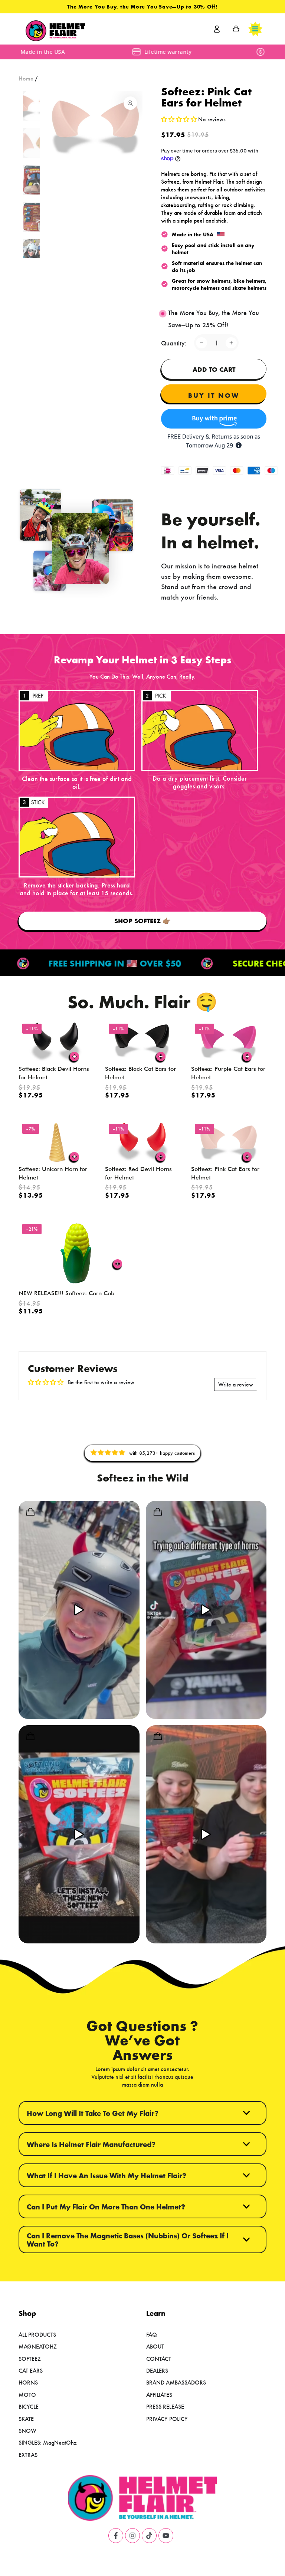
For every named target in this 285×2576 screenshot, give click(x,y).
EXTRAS (28, 2454)
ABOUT (155, 2346)
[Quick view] (75, 1057)
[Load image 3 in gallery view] (36, 180)
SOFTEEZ (30, 2358)
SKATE (26, 2419)
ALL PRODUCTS (37, 2334)
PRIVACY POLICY (167, 2419)
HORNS (28, 2382)
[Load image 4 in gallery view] (36, 217)
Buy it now (214, 395)
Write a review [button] (236, 1384)
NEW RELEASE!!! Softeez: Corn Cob (66, 1293)
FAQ (152, 2334)
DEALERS (157, 2370)
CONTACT (159, 2358)
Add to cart (214, 369)
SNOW (27, 2430)
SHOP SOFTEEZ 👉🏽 (142, 921)
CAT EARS (31, 2370)
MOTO (27, 2394)
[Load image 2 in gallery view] (36, 143)
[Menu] (255, 29)
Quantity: (174, 343)
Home (26, 78)
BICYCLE (29, 2406)
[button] (180, 119)
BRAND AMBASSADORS (176, 2382)
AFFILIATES (159, 2394)
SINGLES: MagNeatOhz (48, 2442)
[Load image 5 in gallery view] (36, 254)
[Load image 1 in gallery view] (36, 106)
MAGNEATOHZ (38, 2346)
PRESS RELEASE (165, 2406)
